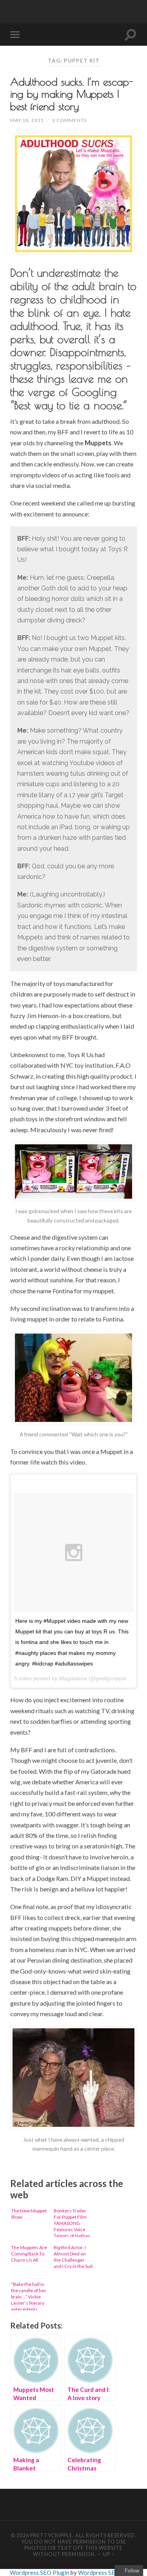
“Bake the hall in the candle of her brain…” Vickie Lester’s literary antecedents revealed (29, 2296)
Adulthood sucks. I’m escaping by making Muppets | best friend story (72, 94)
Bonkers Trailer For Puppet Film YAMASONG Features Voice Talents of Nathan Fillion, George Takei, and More (72, 2222)
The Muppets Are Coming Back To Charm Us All (29, 2254)
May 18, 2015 (27, 120)
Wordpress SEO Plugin (40, 2572)
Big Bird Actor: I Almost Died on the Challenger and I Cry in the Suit (73, 2257)
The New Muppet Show (29, 2214)
